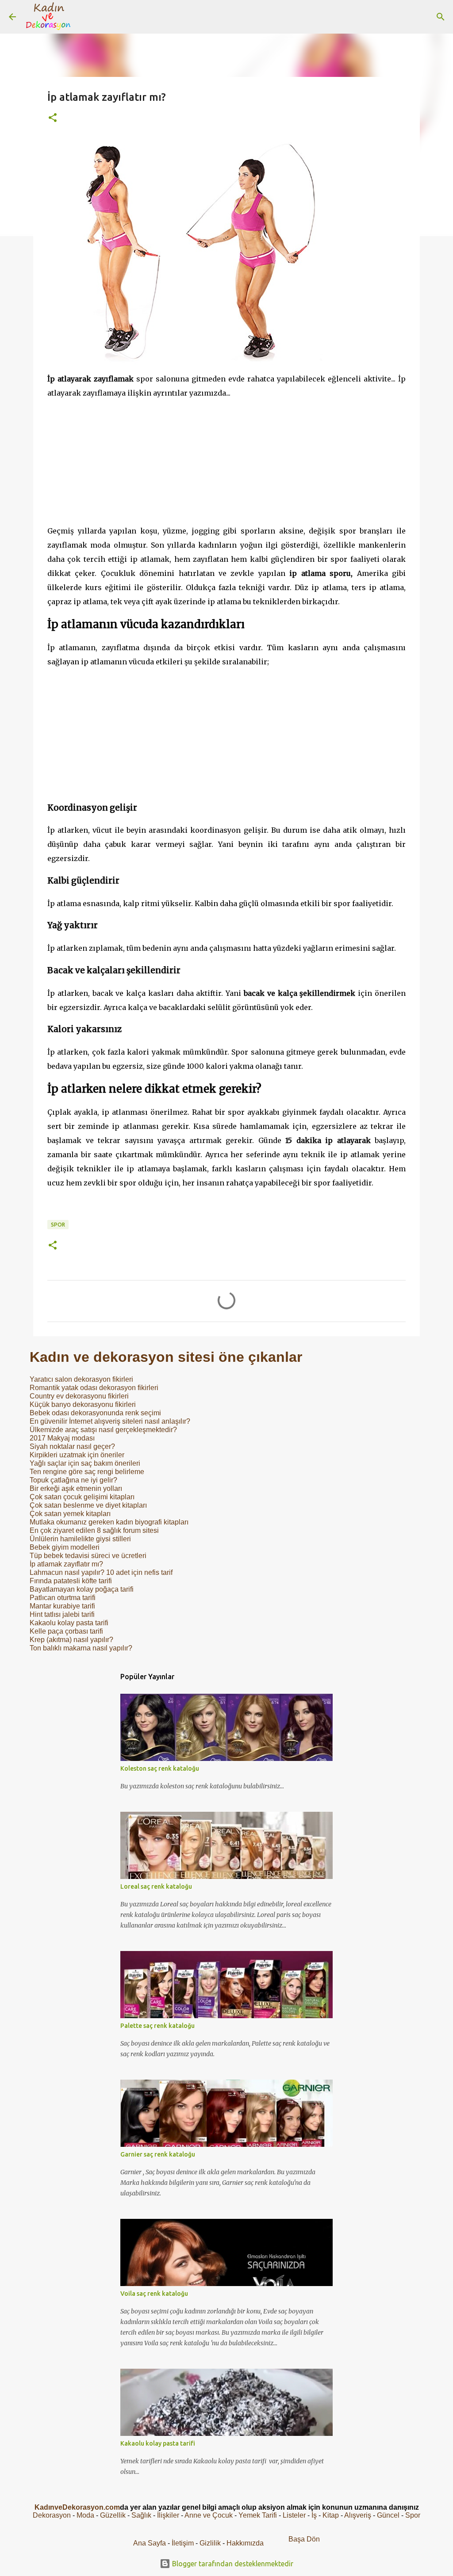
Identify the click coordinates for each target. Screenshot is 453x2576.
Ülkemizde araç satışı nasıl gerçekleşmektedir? (103, 1430)
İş (314, 2515)
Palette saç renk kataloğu (157, 2026)
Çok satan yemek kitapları (70, 1514)
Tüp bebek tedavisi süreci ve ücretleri (88, 1556)
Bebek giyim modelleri (65, 1547)
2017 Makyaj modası (62, 1438)
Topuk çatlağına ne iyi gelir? (73, 1480)
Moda (85, 2515)
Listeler (294, 2515)
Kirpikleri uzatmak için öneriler (77, 1455)
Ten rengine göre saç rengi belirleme (87, 1472)
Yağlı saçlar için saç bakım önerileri (85, 1463)
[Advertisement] (226, 462)
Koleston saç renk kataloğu (160, 1768)
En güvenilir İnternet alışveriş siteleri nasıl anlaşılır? (110, 1421)
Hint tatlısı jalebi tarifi (62, 1614)
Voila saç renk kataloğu (154, 2294)
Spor (58, 1225)
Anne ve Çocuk (209, 2515)
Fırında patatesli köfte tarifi (71, 1581)
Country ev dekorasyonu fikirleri (79, 1396)
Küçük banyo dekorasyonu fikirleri (83, 1404)
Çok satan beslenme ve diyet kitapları (88, 1505)
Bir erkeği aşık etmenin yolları (76, 1488)
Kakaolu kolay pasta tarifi (69, 1623)
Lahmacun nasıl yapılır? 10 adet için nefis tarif (101, 1572)
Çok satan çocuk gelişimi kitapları (82, 1497)
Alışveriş (358, 2515)
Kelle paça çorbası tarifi (66, 1631)
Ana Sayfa (150, 2543)
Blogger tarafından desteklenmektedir (232, 2564)
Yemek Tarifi (258, 2515)
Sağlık (141, 2515)
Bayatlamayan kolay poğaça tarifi (82, 1589)
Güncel (388, 2515)
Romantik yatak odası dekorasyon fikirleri (94, 1388)
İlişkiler (168, 2515)
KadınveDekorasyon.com (77, 2507)
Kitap (331, 2515)
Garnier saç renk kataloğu (158, 2154)
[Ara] (86, 17)
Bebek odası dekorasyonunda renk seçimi (95, 1413)
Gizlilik (211, 2543)
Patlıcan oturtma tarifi (63, 1598)
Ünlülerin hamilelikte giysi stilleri (80, 1539)
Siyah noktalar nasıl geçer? (72, 1446)
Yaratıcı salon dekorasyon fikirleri (81, 1379)
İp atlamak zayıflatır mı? (66, 1564)
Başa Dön (304, 2539)
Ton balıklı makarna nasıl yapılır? (81, 1648)
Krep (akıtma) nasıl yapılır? (71, 1640)
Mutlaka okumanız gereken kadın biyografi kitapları (109, 1522)
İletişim (183, 2543)
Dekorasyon (52, 2515)
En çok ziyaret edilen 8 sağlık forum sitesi (94, 1530)
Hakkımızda (245, 2543)
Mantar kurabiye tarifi (62, 1606)
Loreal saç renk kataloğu (156, 1886)
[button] (53, 118)
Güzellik (113, 2515)
